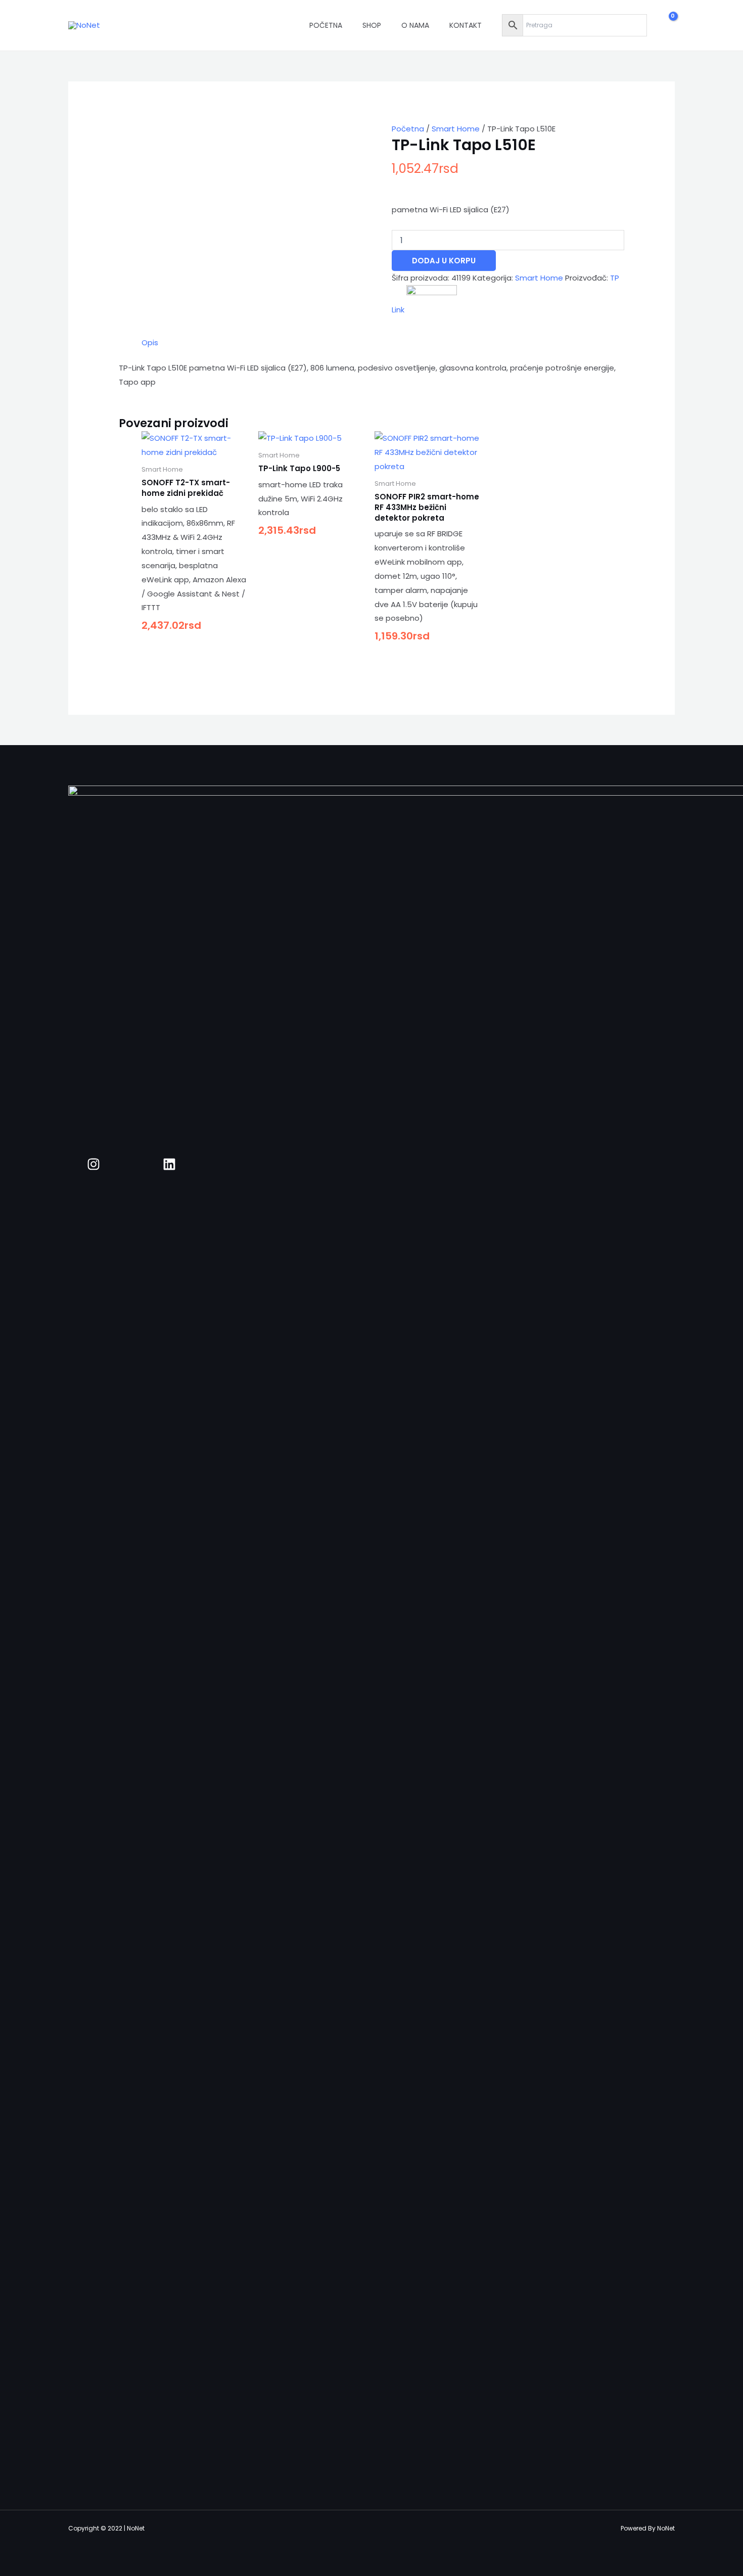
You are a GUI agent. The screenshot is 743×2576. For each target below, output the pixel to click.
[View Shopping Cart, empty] (666, 25)
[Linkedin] (169, 1164)
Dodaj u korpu (444, 261)
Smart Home (456, 129)
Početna (326, 25)
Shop (372, 25)
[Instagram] (94, 1164)
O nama (415, 25)
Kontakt (466, 25)
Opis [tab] (150, 342)
